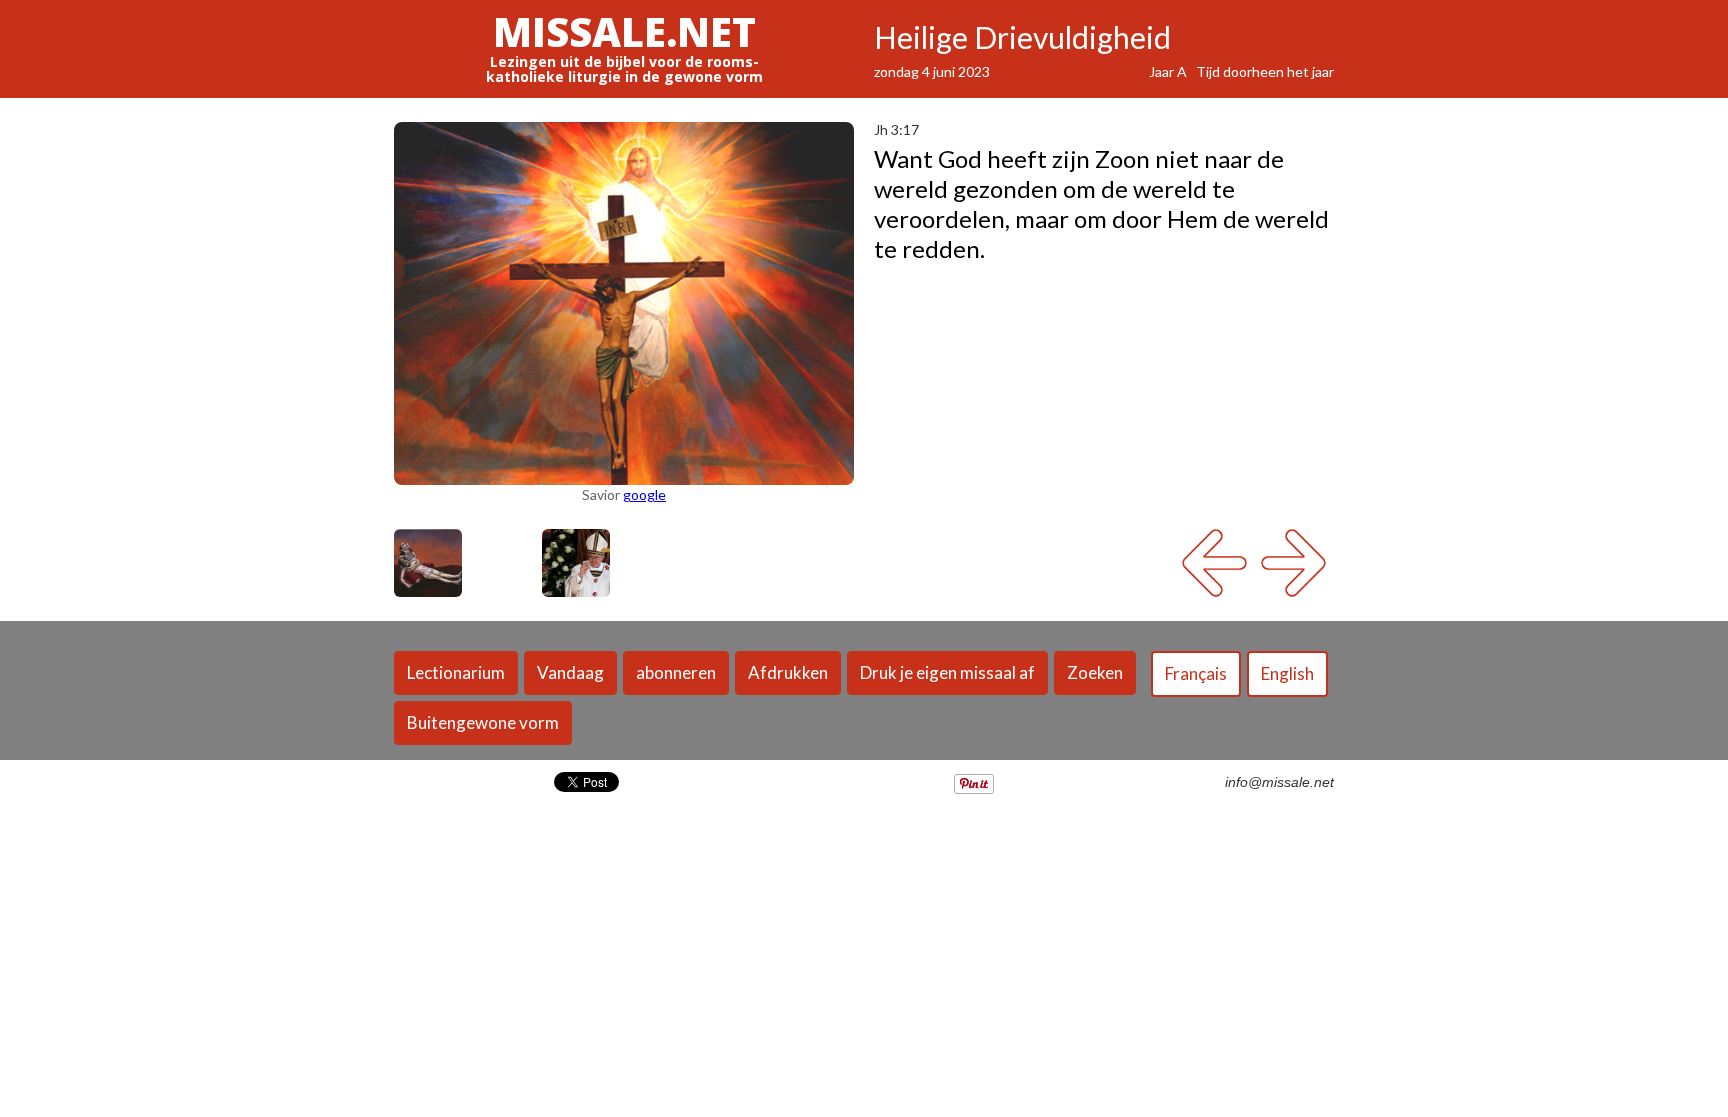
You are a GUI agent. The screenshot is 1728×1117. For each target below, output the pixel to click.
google (644, 494)
